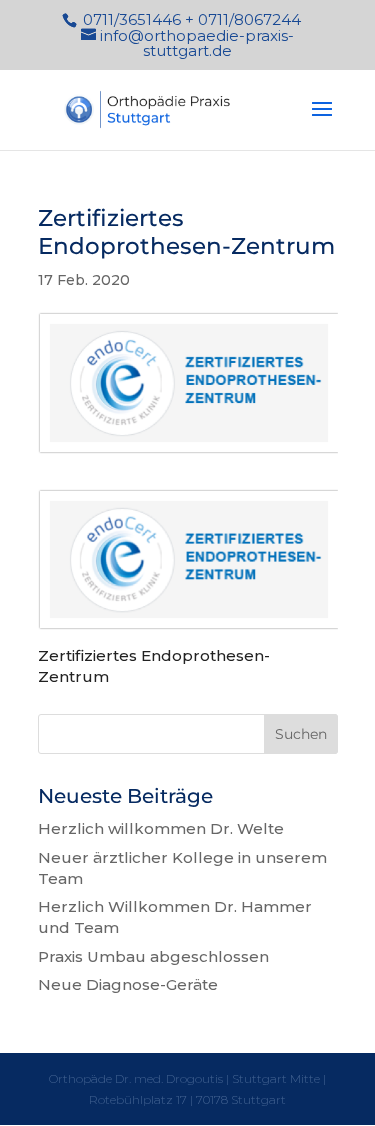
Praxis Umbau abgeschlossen (153, 956)
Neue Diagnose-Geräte (128, 984)
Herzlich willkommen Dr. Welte (161, 828)
